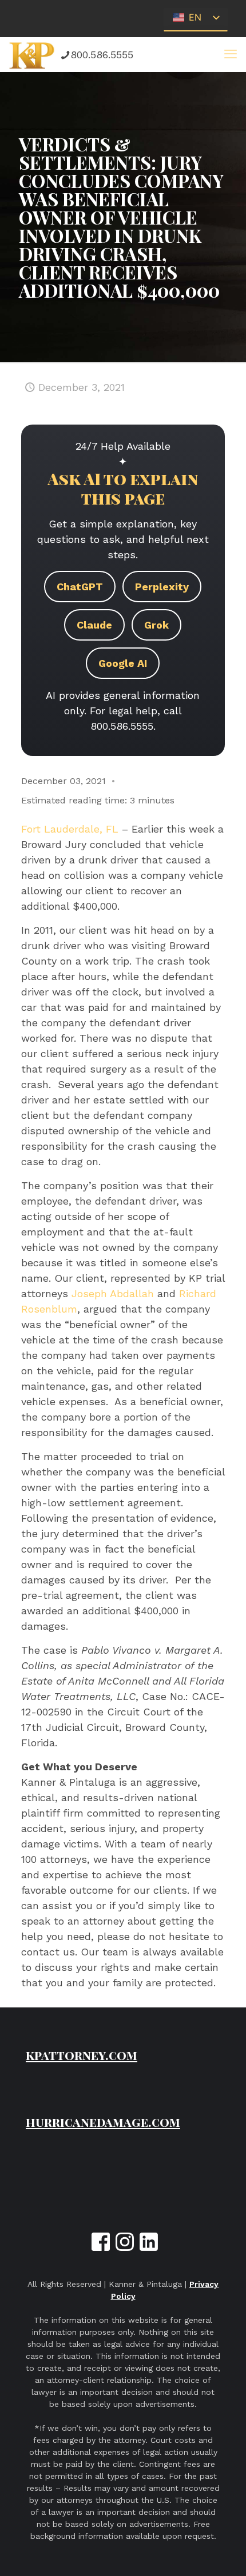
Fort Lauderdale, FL (70, 829)
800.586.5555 (102, 55)
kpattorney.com (82, 2055)
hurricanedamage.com (103, 2122)
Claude (94, 625)
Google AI (123, 663)
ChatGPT (80, 587)
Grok (156, 625)
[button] (231, 54)
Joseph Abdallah (113, 1293)
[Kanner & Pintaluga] (32, 54)
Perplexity (162, 587)
